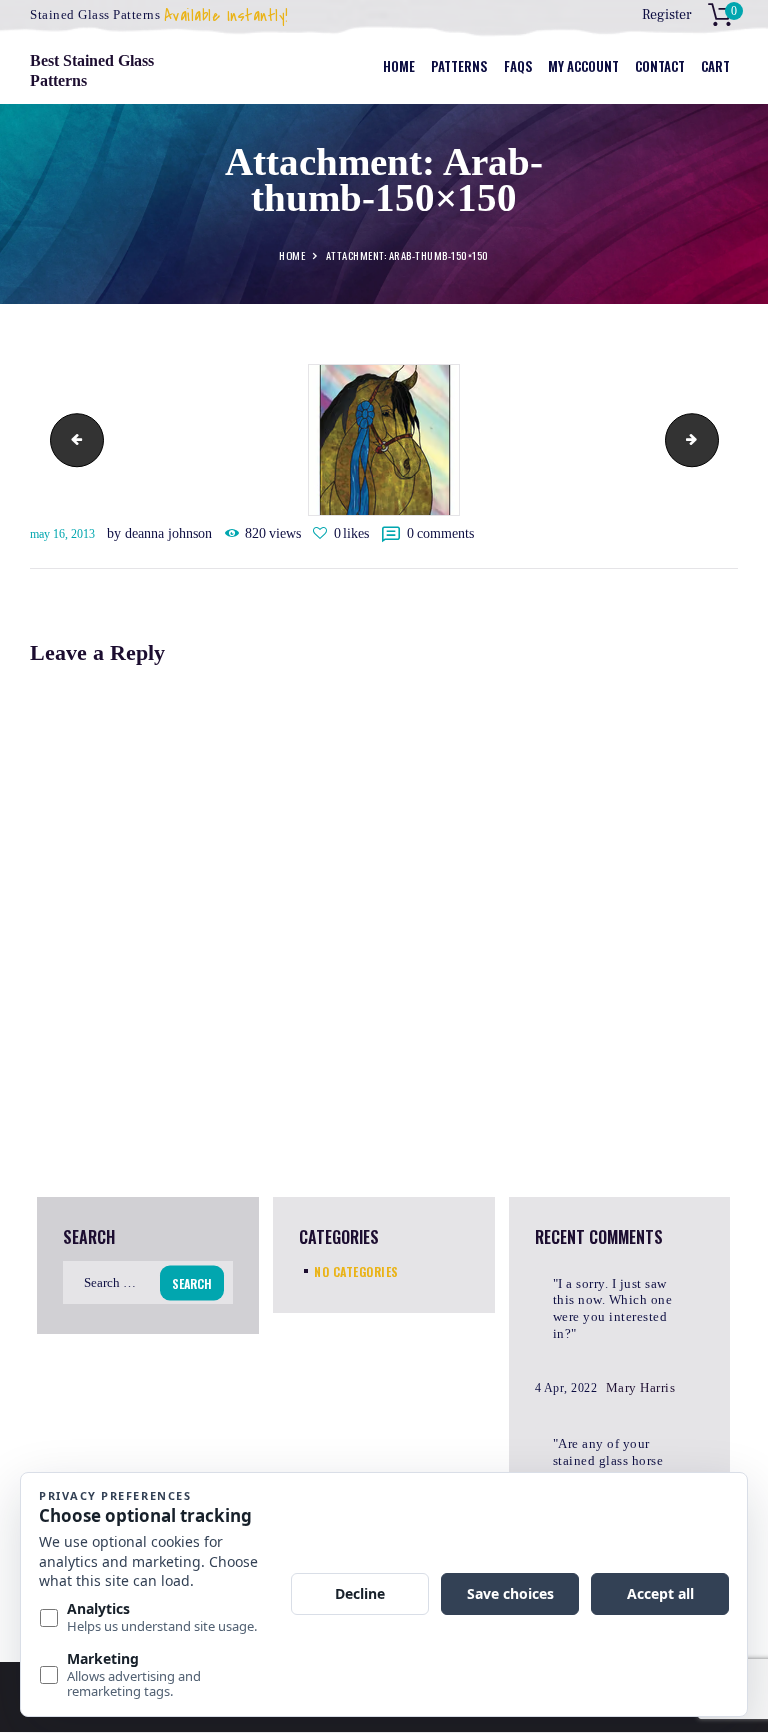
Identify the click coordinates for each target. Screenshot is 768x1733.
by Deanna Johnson (161, 533)
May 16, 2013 (62, 534)
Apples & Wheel (71, 439)
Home (292, 256)
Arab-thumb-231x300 (712, 439)
